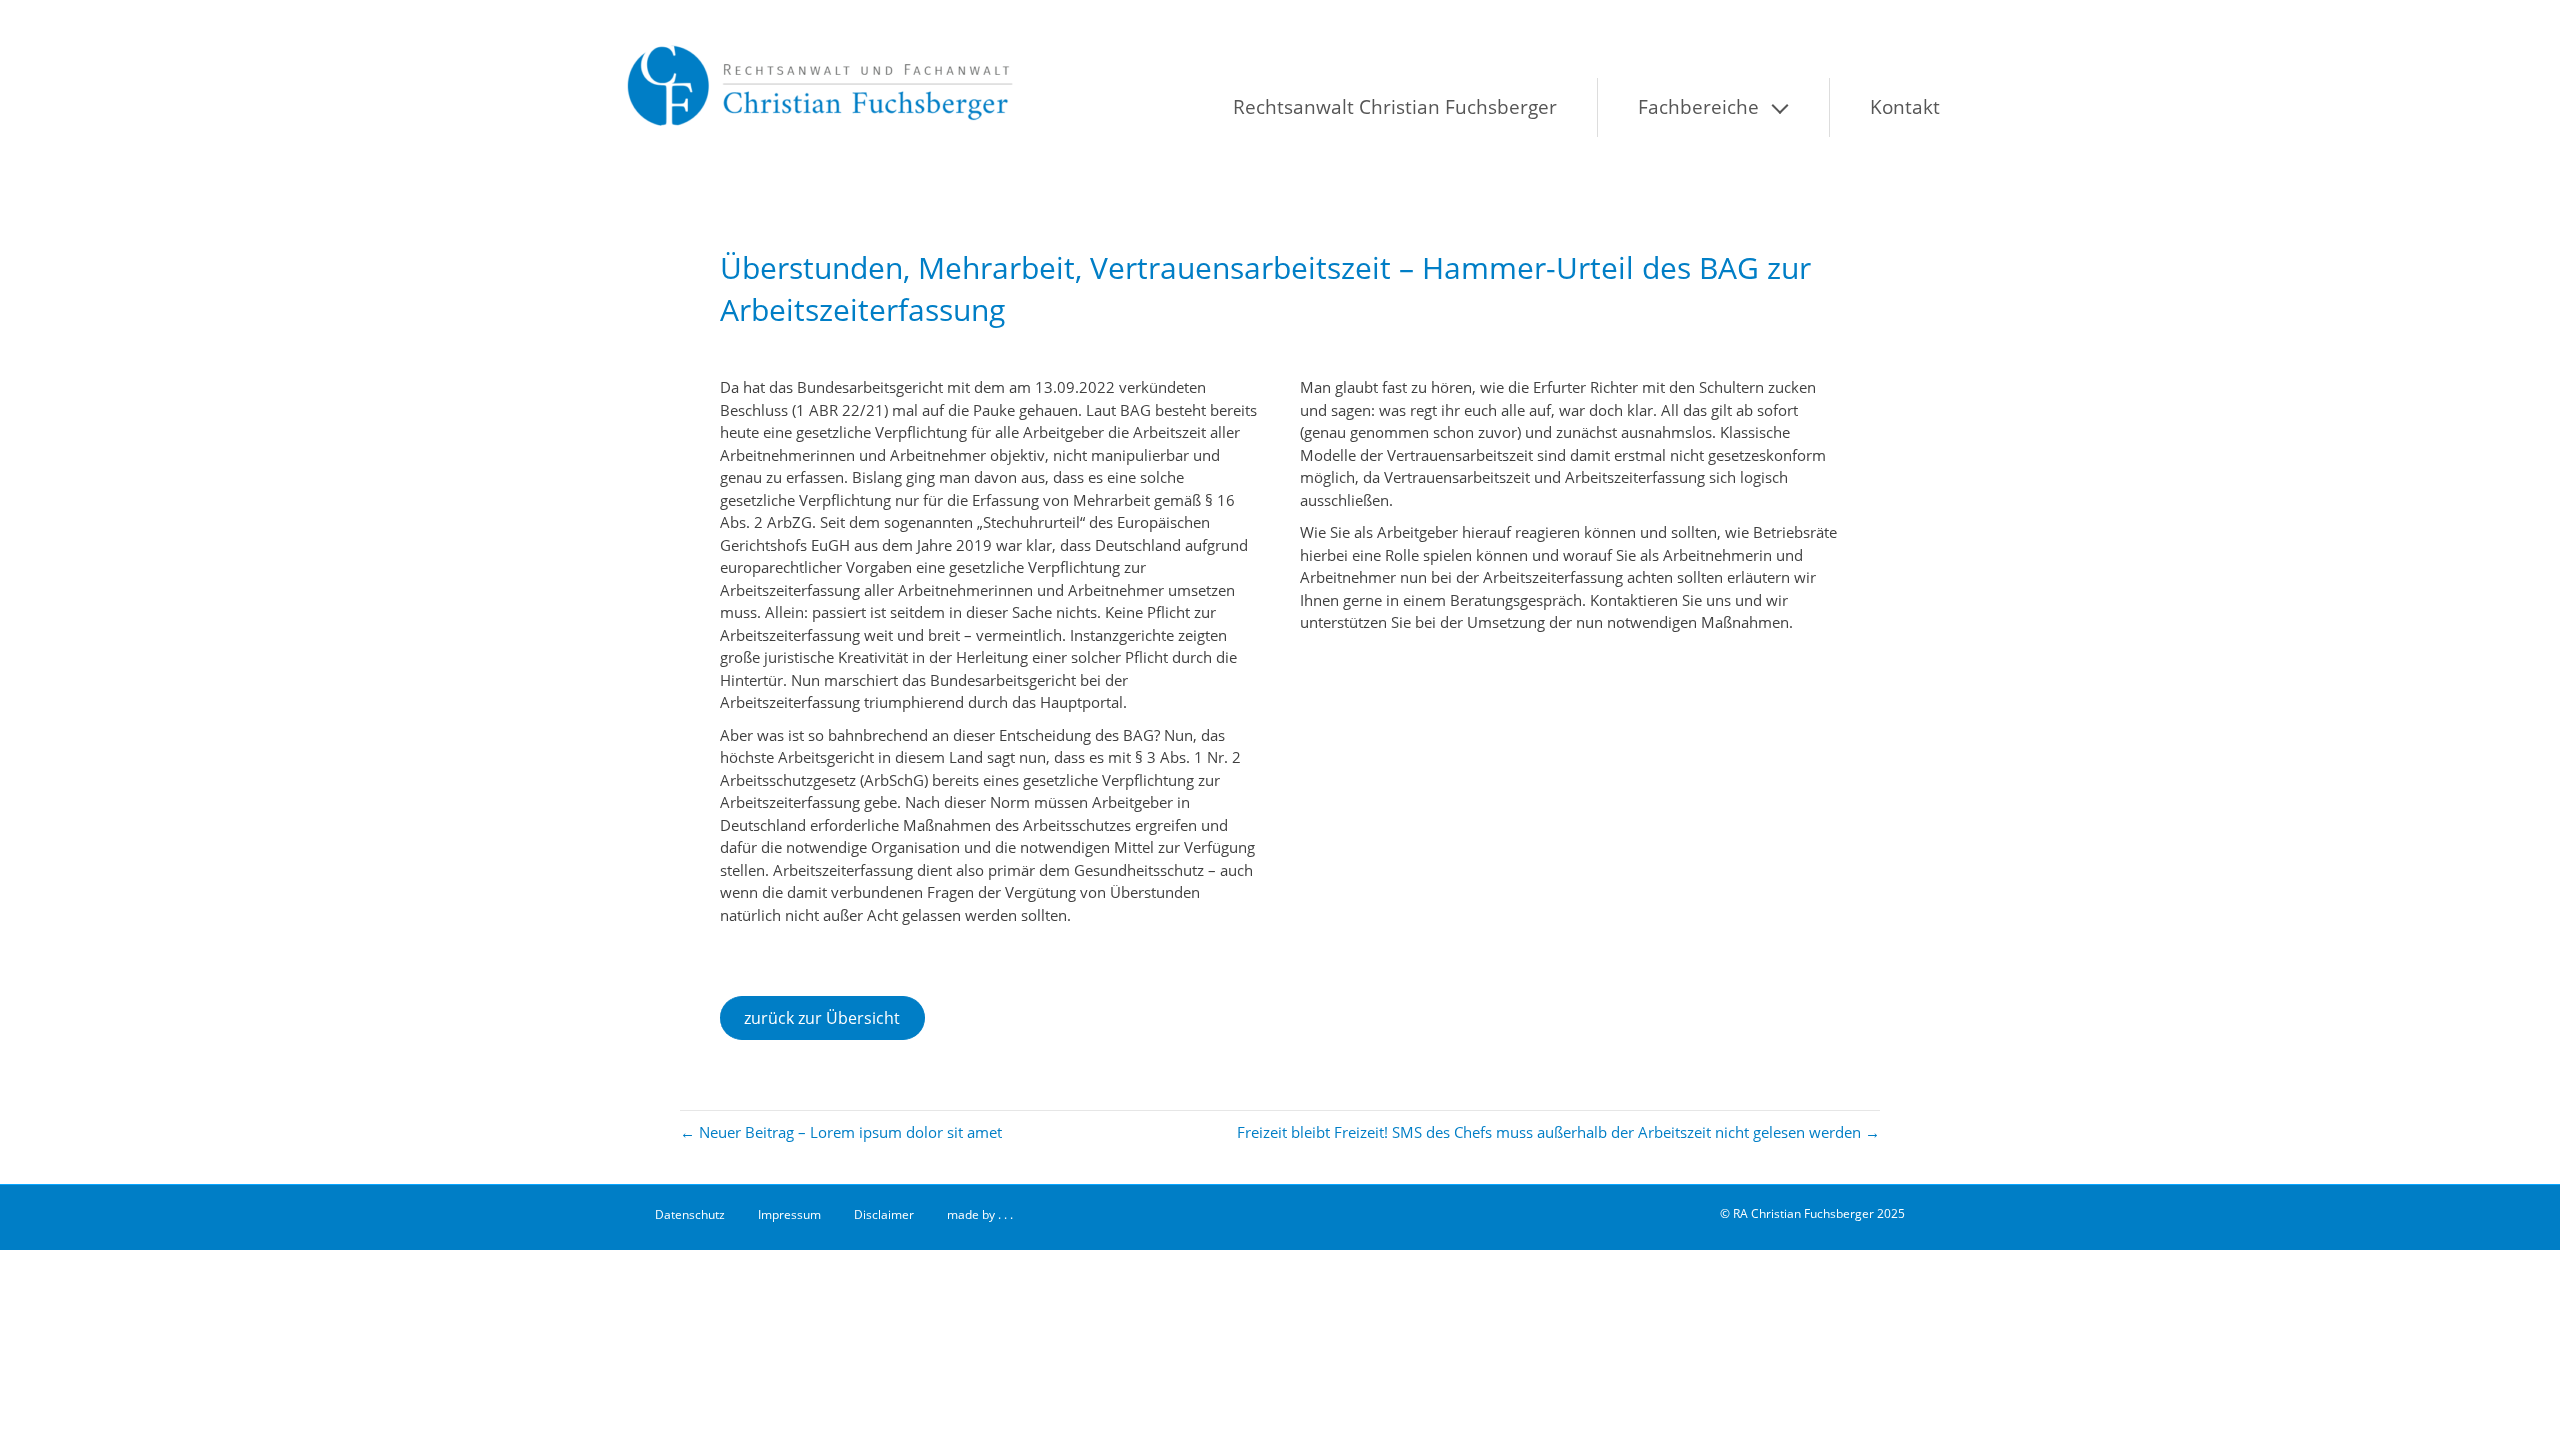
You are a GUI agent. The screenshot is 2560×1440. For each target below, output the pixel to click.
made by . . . (980, 1214)
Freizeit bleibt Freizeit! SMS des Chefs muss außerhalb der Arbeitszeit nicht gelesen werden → (1558, 1132)
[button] (1802, 107)
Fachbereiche (1698, 107)
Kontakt (1905, 107)
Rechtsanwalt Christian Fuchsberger (1395, 107)
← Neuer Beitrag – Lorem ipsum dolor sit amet (841, 1132)
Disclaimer (884, 1214)
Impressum (789, 1214)
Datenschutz (690, 1214)
